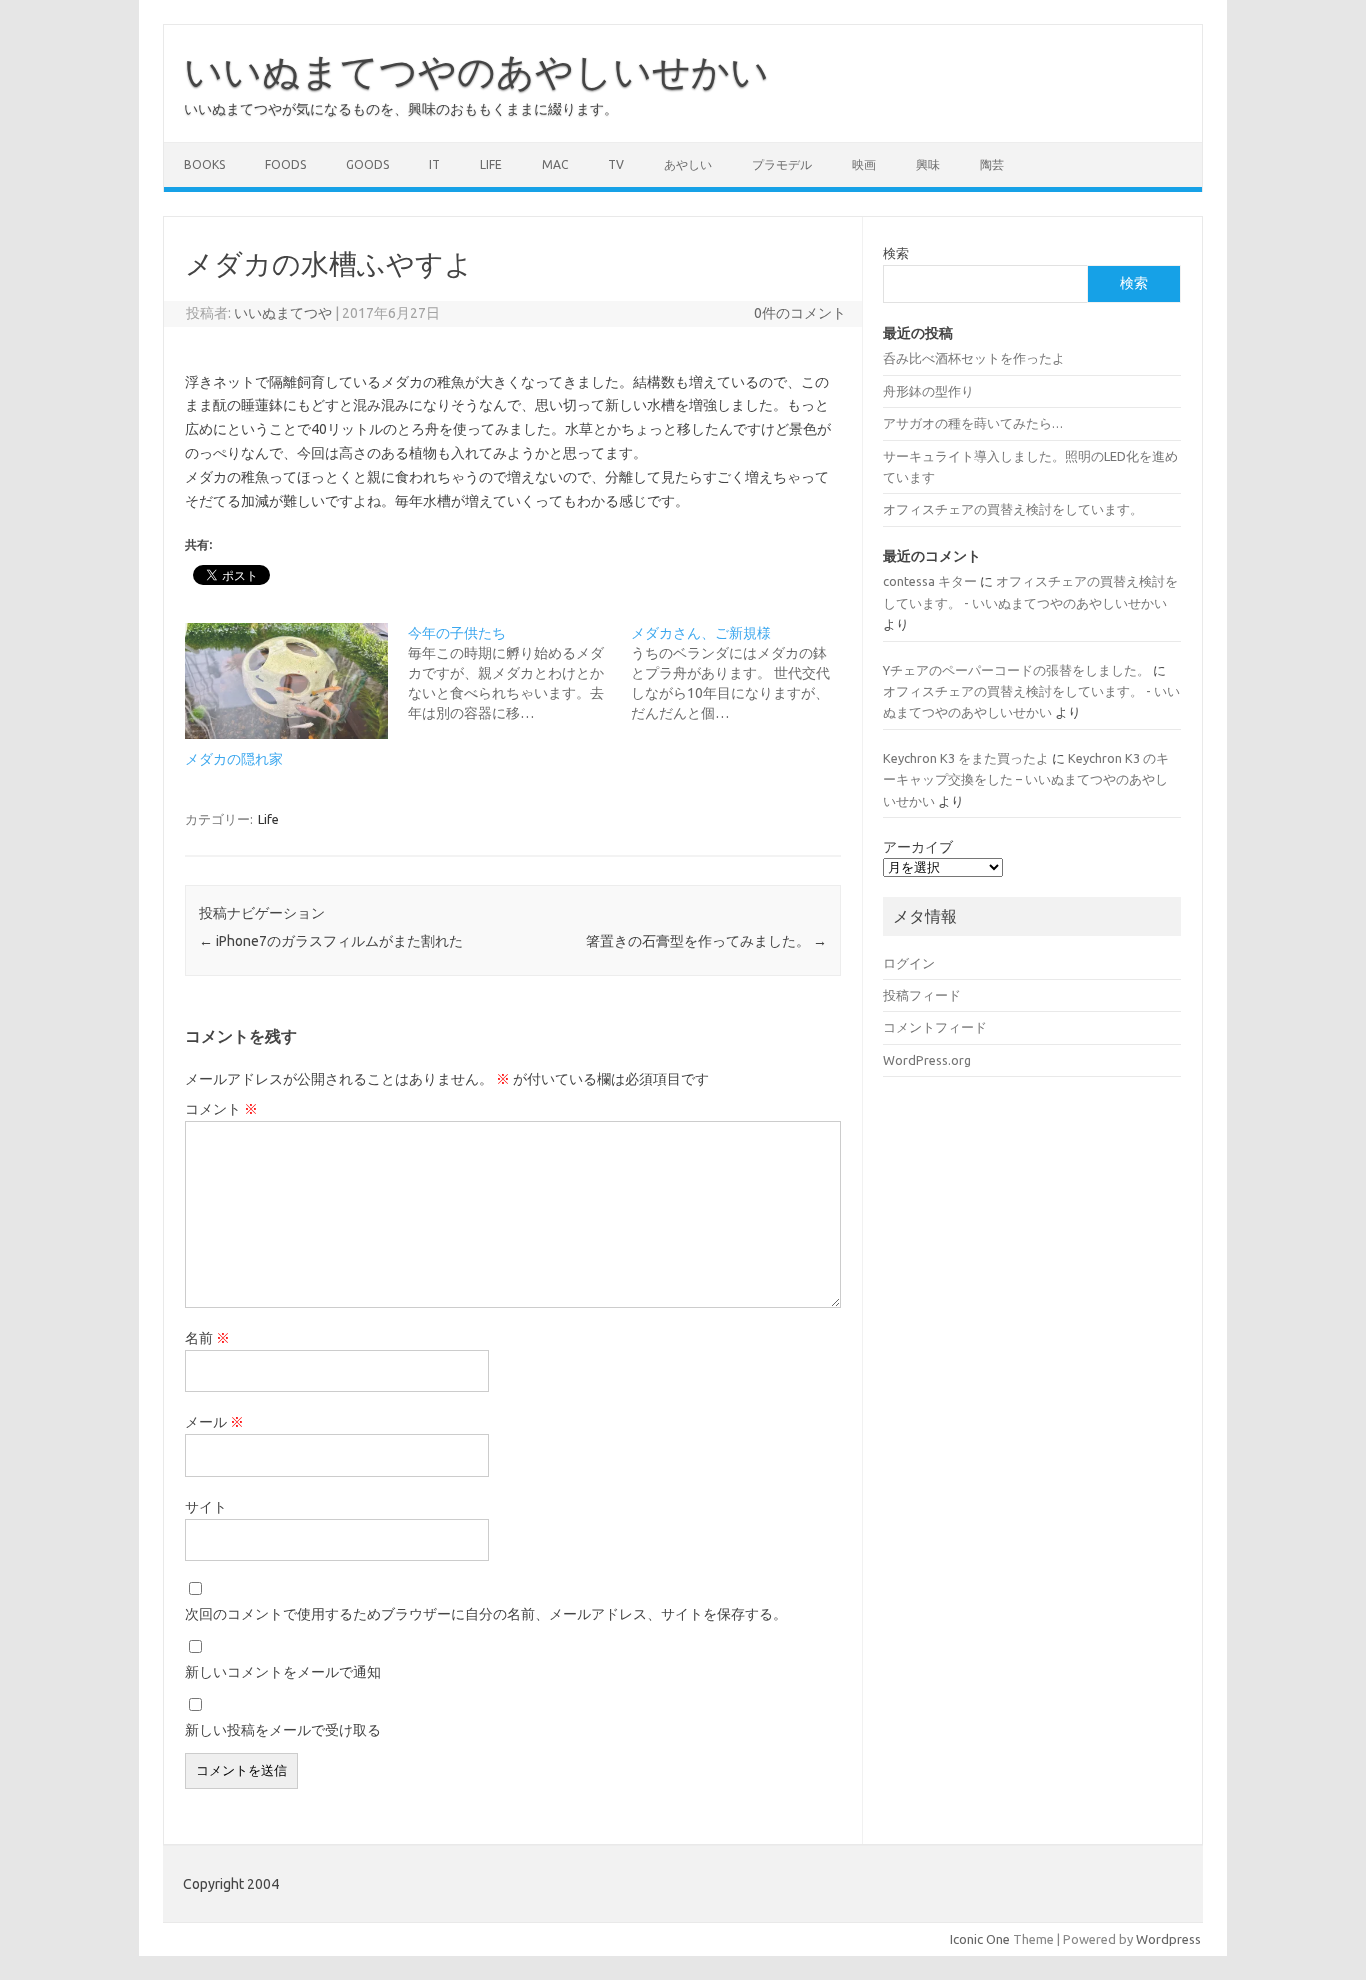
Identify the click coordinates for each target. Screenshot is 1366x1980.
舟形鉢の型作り (928, 391)
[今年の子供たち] (519, 673)
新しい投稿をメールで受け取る (283, 1730)
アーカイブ (918, 847)
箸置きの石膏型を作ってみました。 (706, 941)
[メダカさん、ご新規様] (742, 673)
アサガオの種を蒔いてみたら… (973, 423)
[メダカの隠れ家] (286, 681)
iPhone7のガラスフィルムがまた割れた (331, 941)
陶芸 (992, 164)
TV (616, 164)
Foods (285, 164)
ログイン (909, 963)
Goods (367, 164)
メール (214, 1422)
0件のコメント (800, 313)
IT (434, 164)
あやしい (688, 164)
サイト (206, 1507)
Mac (555, 164)
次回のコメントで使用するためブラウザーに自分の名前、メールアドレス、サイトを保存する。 (486, 1614)
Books (204, 164)
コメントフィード (935, 1027)
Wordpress (1168, 1939)
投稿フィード (922, 995)
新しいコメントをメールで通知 (283, 1672)
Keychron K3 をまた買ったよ (966, 758)
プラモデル (782, 164)
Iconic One (980, 1939)
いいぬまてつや (283, 313)
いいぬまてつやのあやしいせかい (476, 71)
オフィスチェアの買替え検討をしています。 (1013, 509)
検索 (896, 253)
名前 (207, 1338)
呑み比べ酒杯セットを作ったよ (974, 358)
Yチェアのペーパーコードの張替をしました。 (1016, 670)
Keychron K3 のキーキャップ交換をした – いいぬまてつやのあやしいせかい (1026, 779)
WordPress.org (927, 1060)
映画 (864, 164)
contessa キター (930, 581)
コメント (221, 1109)
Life (491, 164)
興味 (928, 164)
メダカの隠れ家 (234, 759)
